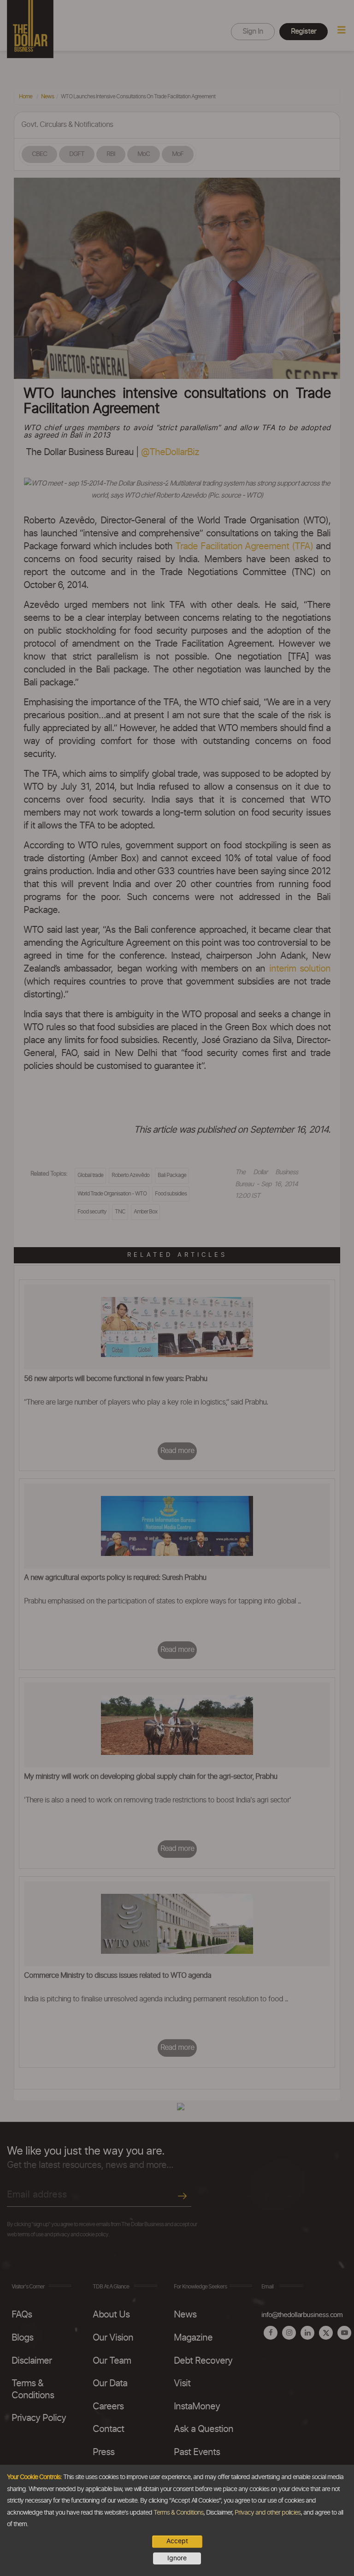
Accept (177, 2541)
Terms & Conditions (178, 2513)
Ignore (177, 2558)
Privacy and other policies (268, 2513)
